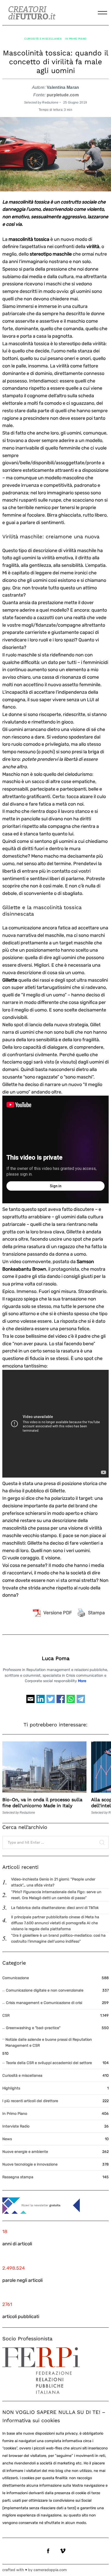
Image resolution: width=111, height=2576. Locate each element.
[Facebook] (61, 1701)
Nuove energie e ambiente (25, 2152)
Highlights (11, 2088)
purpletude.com (63, 95)
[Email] (30, 1701)
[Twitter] (51, 1701)
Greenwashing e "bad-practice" (33, 2028)
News (7, 2139)
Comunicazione (16, 1978)
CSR (6, 2016)
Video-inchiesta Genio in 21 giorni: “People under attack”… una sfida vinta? (53, 1882)
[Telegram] (81, 1701)
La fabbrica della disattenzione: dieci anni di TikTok (55, 1908)
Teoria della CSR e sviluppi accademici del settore (49, 2063)
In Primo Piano (76, 39)
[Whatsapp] (71, 1701)
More (82, 1681)
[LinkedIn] (41, 1701)
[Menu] (102, 13)
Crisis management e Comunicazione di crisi (44, 2003)
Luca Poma (56, 1658)
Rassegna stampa (18, 2177)
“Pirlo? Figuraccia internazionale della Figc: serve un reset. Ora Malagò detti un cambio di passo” (56, 1895)
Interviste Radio (16, 2126)
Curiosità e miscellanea (43, 39)
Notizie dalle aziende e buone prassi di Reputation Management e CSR (49, 2043)
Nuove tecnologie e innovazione (30, 2164)
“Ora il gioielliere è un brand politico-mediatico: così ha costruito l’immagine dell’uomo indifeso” (58, 1938)
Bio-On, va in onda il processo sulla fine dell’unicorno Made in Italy (42, 1803)
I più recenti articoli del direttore (30, 2101)
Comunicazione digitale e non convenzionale (45, 1990)
